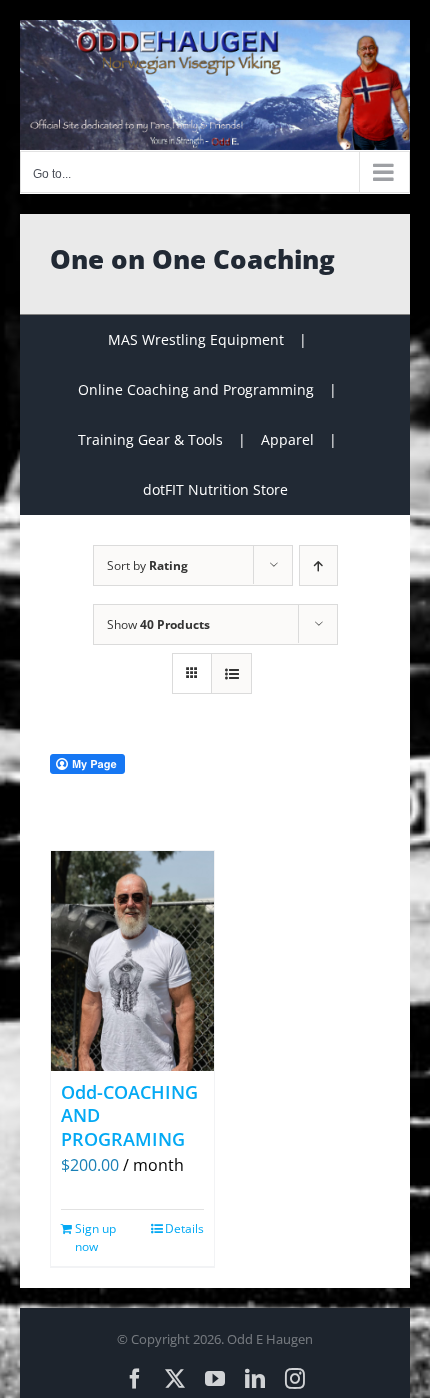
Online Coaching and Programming (196, 389)
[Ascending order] (318, 565)
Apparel (287, 439)
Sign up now (95, 1237)
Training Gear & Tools (150, 439)
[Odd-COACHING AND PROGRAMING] (132, 961)
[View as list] (231, 673)
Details (184, 1228)
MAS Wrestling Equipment (196, 339)
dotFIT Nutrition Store (215, 489)
